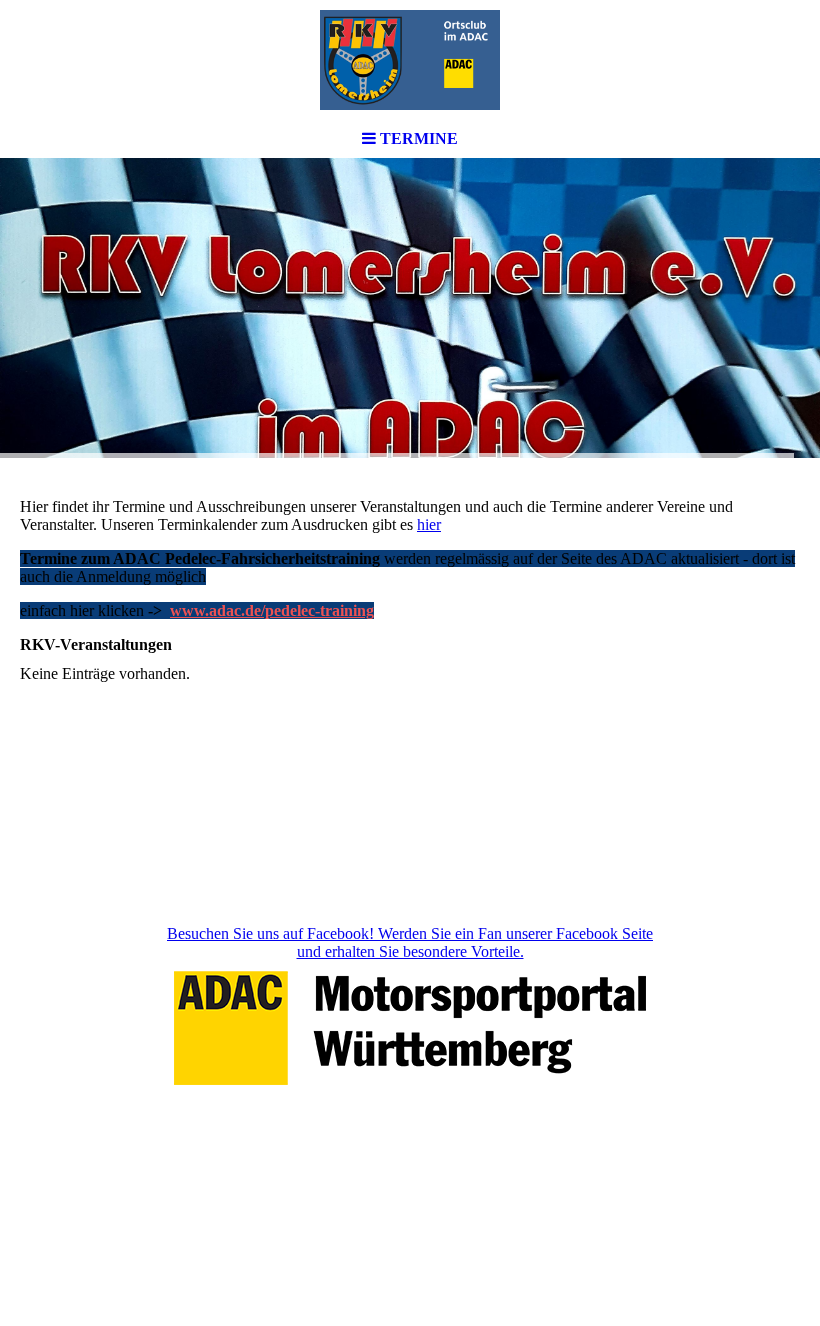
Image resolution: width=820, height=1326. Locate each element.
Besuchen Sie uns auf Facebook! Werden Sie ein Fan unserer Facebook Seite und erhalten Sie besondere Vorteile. (410, 942)
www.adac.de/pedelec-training (272, 610)
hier (429, 524)
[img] (410, 60)
